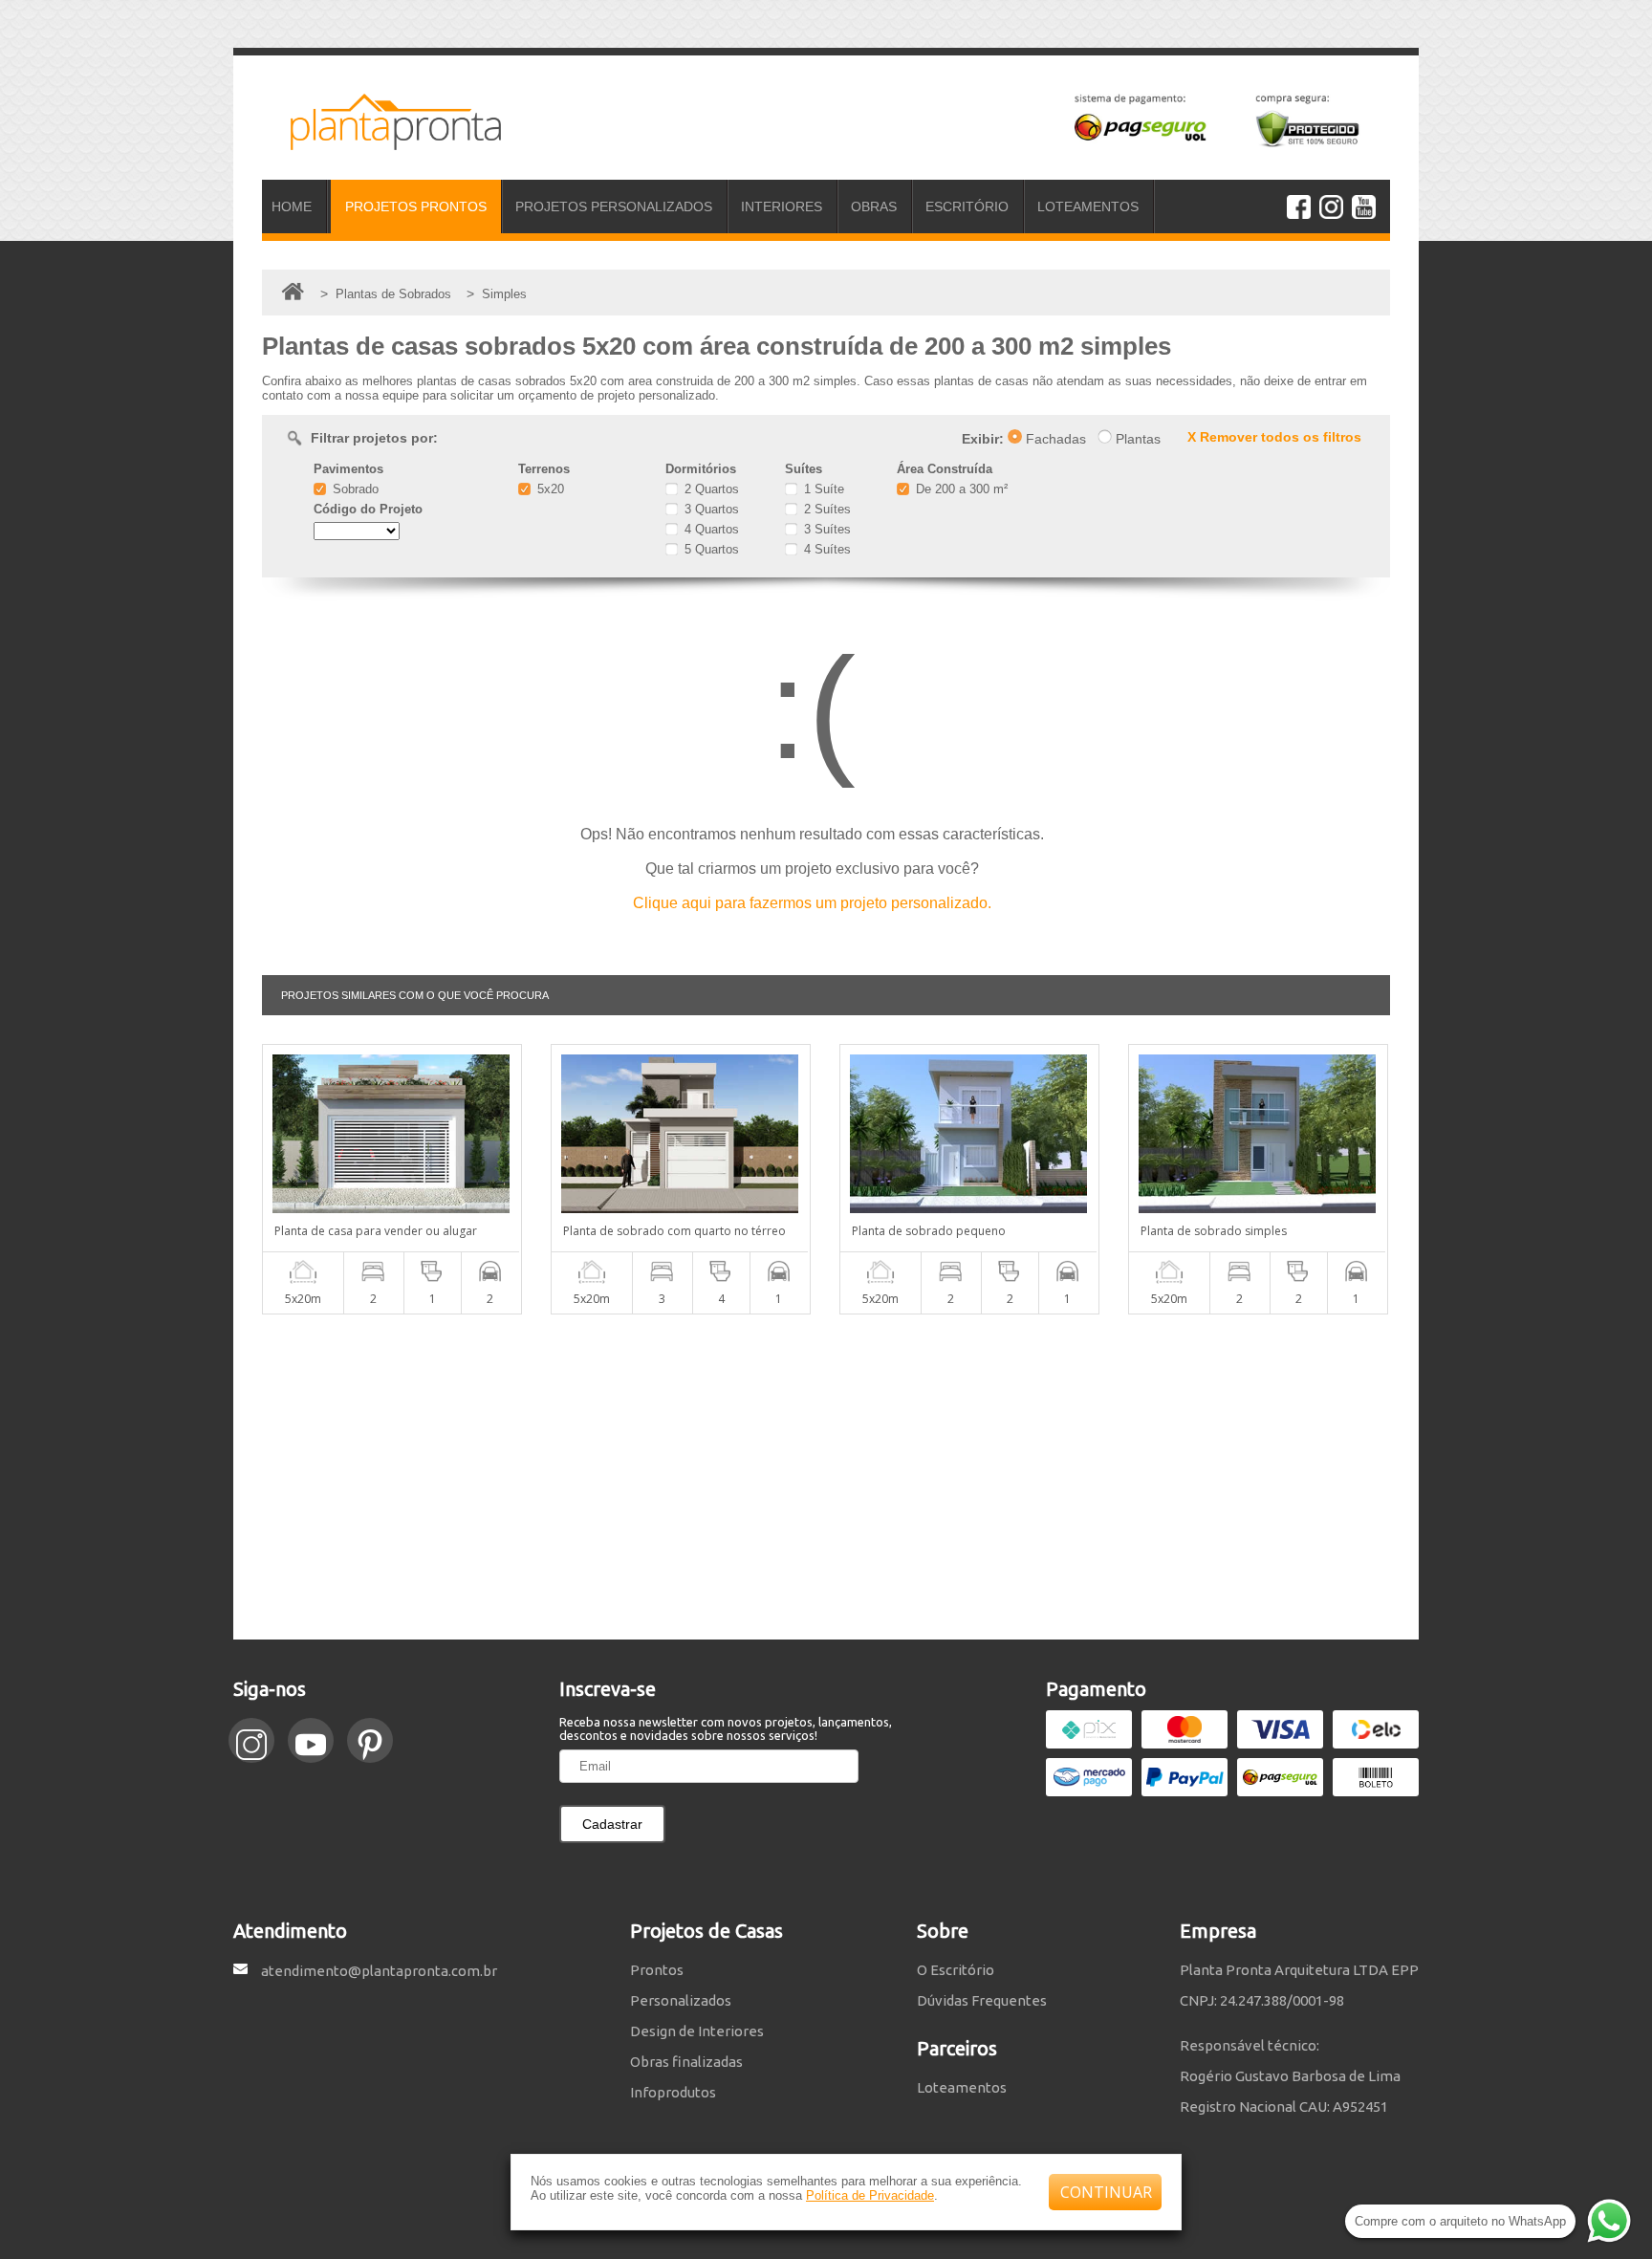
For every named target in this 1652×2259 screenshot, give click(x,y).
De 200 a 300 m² (960, 489)
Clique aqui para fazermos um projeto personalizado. (812, 903)
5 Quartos (710, 549)
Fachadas (1054, 439)
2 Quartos (710, 489)
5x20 (549, 489)
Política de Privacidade (870, 2195)
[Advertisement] (826, 1477)
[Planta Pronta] (381, 141)
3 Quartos (710, 509)
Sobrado (354, 489)
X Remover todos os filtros (1274, 437)
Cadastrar (612, 1824)
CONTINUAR (1106, 2192)
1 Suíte (822, 489)
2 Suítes (826, 509)
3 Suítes (826, 529)
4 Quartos (710, 529)
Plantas (1136, 439)
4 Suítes (826, 549)
